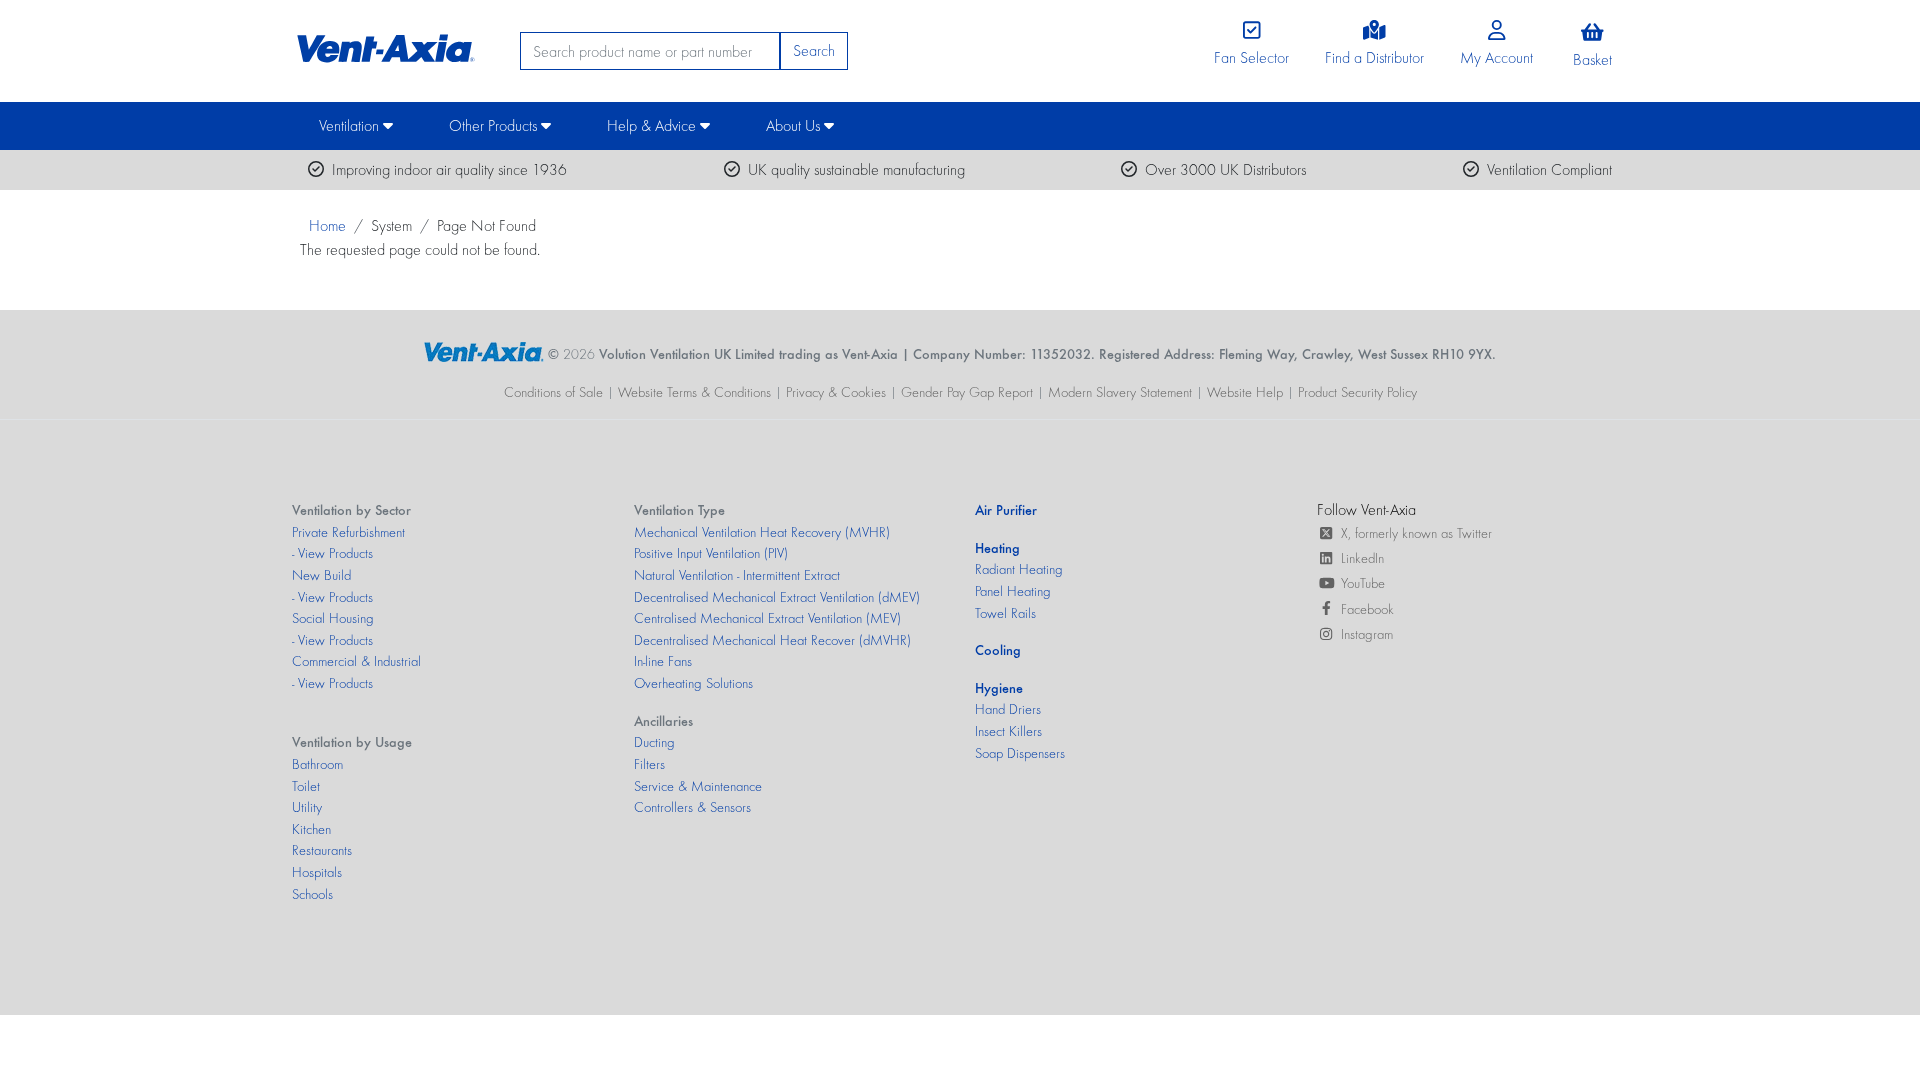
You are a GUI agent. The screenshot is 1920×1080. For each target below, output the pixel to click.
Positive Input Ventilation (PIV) (711, 553)
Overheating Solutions (693, 683)
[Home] (383, 43)
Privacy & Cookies (836, 392)
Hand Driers (1008, 709)
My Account (1496, 57)
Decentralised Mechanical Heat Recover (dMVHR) (772, 640)
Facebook (1367, 609)
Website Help (1245, 392)
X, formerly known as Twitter (1416, 533)
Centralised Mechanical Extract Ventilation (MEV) (767, 618)
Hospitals (317, 872)
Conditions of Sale (553, 392)
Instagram (1367, 634)
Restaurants (322, 850)
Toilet (306, 786)
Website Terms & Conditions (694, 392)
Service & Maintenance (698, 786)
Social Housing (333, 618)
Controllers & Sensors (692, 807)
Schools (312, 894)
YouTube (1363, 583)
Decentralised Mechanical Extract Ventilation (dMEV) (777, 597)
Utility (307, 807)
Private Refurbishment (348, 532)
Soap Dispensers (1020, 753)
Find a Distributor (1374, 57)
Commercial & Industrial (356, 661)
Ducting (654, 742)
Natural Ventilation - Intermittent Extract (737, 575)
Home (327, 225)
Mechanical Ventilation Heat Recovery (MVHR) (762, 532)
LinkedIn (1362, 558)
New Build (321, 575)
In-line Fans (663, 661)
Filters (649, 764)
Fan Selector (1251, 57)
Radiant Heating (1019, 569)
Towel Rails (1005, 613)
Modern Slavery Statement (1120, 392)
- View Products (332, 553)
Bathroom (317, 764)
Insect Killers (1008, 731)
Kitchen (311, 829)
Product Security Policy (1357, 392)
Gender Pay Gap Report (967, 392)
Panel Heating (1013, 591)
